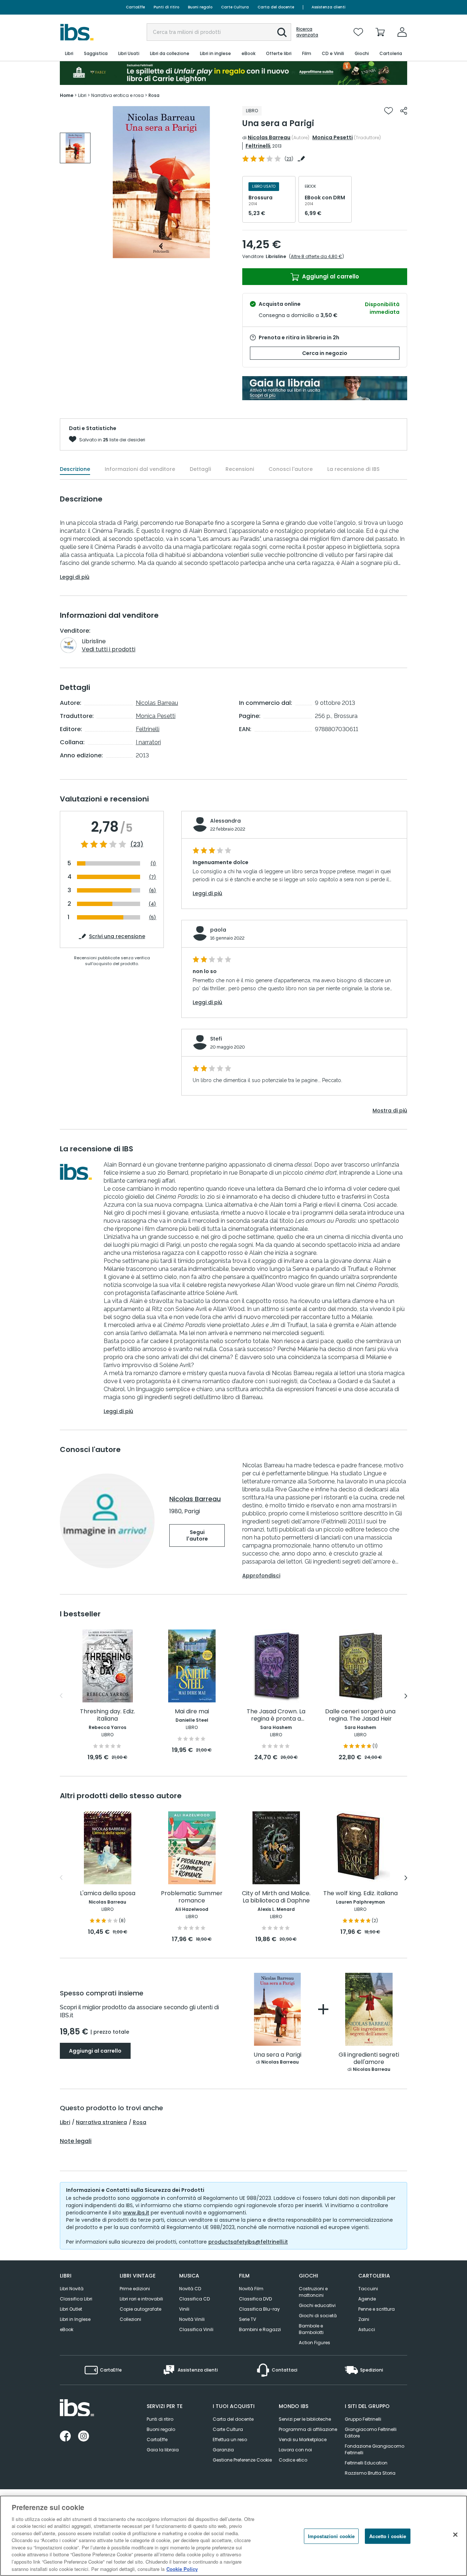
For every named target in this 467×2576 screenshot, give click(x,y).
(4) (152, 904)
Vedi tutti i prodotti (109, 649)
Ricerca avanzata (307, 32)
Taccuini (368, 2289)
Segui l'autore (197, 1535)
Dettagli (200, 469)
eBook (67, 2329)
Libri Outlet (71, 2309)
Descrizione (75, 469)
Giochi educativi (317, 2305)
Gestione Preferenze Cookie (242, 2460)
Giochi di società (318, 2316)
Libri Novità (72, 2289)
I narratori (148, 742)
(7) (153, 877)
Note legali (76, 2141)
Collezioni (130, 2319)
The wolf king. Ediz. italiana (360, 1894)
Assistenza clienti (329, 7)
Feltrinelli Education (366, 2463)
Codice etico (293, 2460)
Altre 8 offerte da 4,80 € (317, 256)
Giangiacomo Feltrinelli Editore (371, 2433)
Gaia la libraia (163, 2450)
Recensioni (240, 469)
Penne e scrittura (377, 2309)
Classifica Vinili (196, 2329)
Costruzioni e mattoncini (313, 2292)
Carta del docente (276, 7)
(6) (153, 891)
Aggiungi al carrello (330, 276)
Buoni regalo (200, 7)
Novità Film (251, 2289)
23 (289, 159)
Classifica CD (194, 2299)
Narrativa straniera (101, 2122)
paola (218, 930)
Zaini (364, 2319)
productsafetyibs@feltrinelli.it (248, 2242)
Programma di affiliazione (308, 2429)
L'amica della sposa (108, 1894)
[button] (282, 32)
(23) (137, 844)
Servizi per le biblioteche (305, 2419)
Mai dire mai (192, 1712)
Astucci (367, 2329)
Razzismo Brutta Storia (370, 2473)
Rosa (140, 2122)
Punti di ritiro (166, 7)
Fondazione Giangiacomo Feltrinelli (375, 2449)
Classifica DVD (255, 2299)
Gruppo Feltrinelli (363, 2419)
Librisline (276, 256)
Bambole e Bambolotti (311, 2329)
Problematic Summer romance (192, 1897)
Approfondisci (261, 1576)
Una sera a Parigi (277, 2055)
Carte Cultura (235, 7)
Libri (65, 2122)
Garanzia (223, 2450)
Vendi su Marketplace (303, 2440)
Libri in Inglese (75, 2319)
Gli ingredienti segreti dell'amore (369, 2059)
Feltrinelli (258, 146)
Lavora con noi (295, 2450)
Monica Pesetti (333, 137)
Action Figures (314, 2343)
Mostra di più (390, 1111)
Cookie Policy (182, 2569)
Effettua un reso (230, 2440)
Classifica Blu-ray (259, 2309)
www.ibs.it (136, 2213)
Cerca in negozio (325, 353)
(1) (153, 864)
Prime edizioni (135, 2289)
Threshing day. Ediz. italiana (107, 1715)
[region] (233, 2536)
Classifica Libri (76, 2299)
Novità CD (190, 2289)
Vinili (184, 2309)
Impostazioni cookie (331, 2536)
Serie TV (248, 2319)
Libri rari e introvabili (141, 2299)
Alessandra (225, 821)
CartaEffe (135, 7)
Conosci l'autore (291, 469)
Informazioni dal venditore (140, 469)
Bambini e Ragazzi (260, 2329)
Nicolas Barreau (269, 137)
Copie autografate (140, 2309)
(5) (153, 918)
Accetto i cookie (388, 2536)
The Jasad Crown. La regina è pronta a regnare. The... (276, 1715)
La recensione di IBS (353, 469)
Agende (367, 2299)
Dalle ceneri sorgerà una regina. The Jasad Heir (360, 1715)
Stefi (216, 1039)
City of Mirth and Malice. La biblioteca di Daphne (276, 1897)
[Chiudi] (455, 2535)
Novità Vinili (192, 2319)
